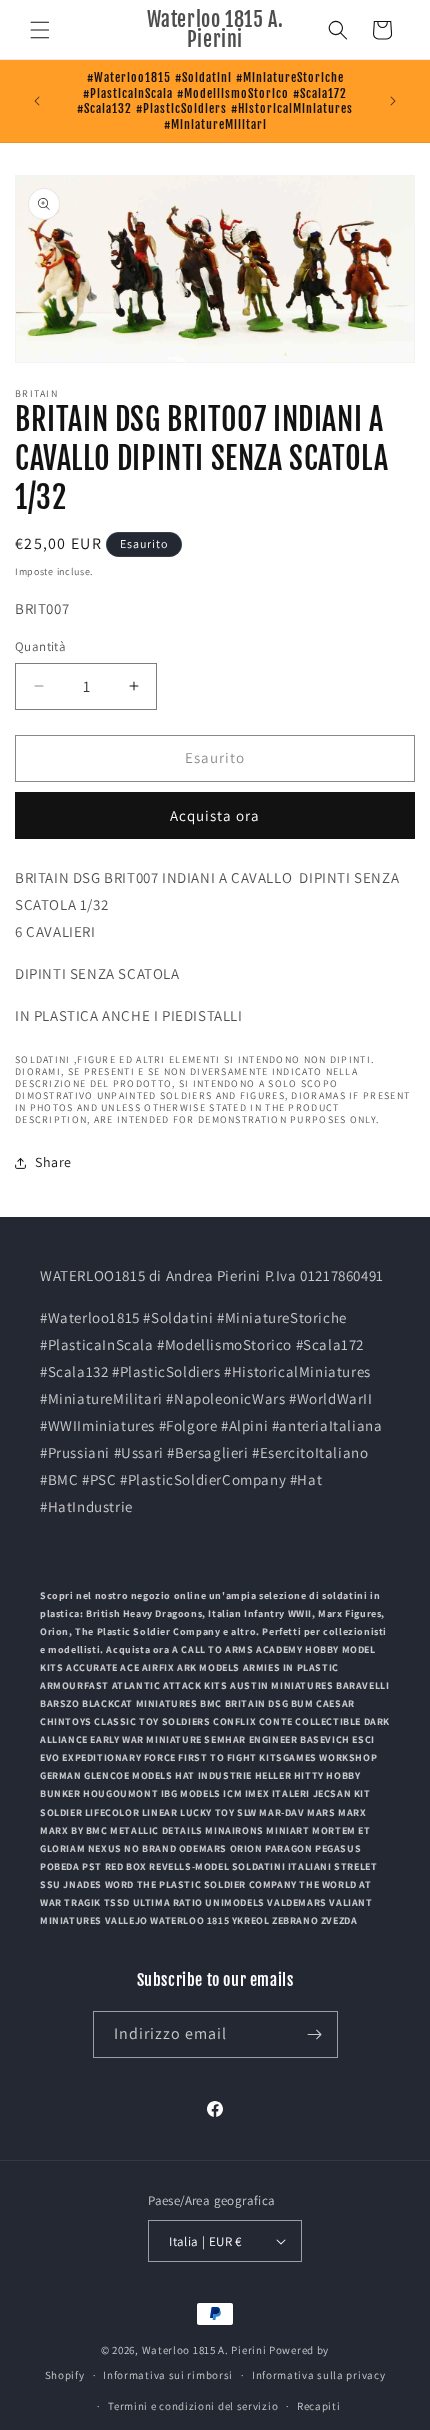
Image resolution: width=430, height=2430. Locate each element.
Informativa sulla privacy (319, 2375)
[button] (40, 30)
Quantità (40, 646)
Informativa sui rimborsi (168, 2375)
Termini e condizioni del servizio (193, 2406)
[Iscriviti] (315, 2034)
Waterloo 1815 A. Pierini (204, 2350)
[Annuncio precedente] (37, 101)
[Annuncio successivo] (393, 101)
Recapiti (319, 2406)
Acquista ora (215, 815)
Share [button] (53, 1162)
